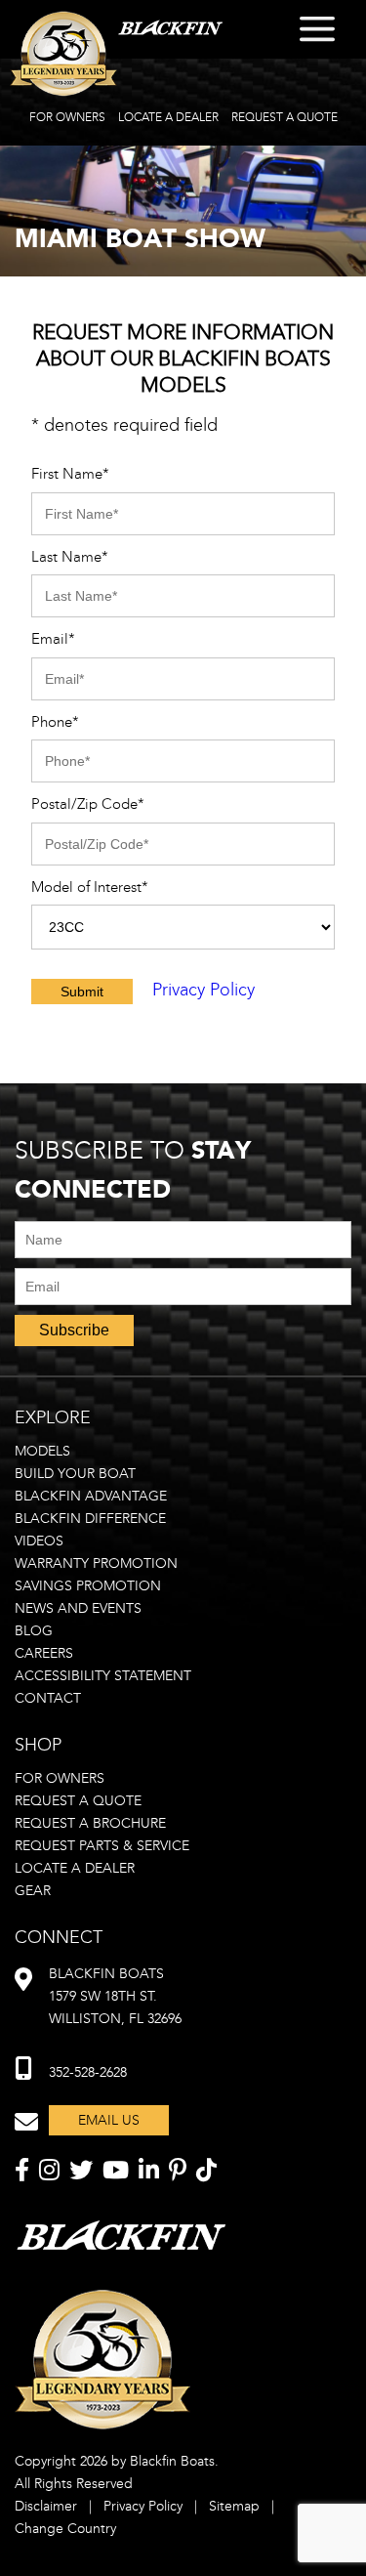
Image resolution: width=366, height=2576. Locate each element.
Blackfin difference (90, 1519)
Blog (34, 1631)
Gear (33, 1891)
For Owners (67, 117)
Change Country (65, 2529)
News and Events (78, 1608)
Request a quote (78, 1801)
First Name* (70, 474)
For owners (60, 1778)
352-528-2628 (88, 2072)
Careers (44, 1653)
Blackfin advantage (91, 1496)
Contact (48, 1698)
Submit (82, 992)
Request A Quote (285, 117)
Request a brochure (90, 1823)
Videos (39, 1541)
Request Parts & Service (102, 1846)
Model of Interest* (90, 887)
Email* (53, 639)
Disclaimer (46, 2506)
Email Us (109, 2120)
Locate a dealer (75, 1868)
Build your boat (75, 1474)
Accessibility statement (103, 1676)
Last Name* (70, 557)
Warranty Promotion (96, 1563)
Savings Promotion (88, 1586)
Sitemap (234, 2506)
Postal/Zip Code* (88, 804)
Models (42, 1451)
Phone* (55, 722)
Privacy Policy (203, 990)
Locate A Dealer (168, 117)
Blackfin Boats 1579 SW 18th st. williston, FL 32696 (115, 1996)
